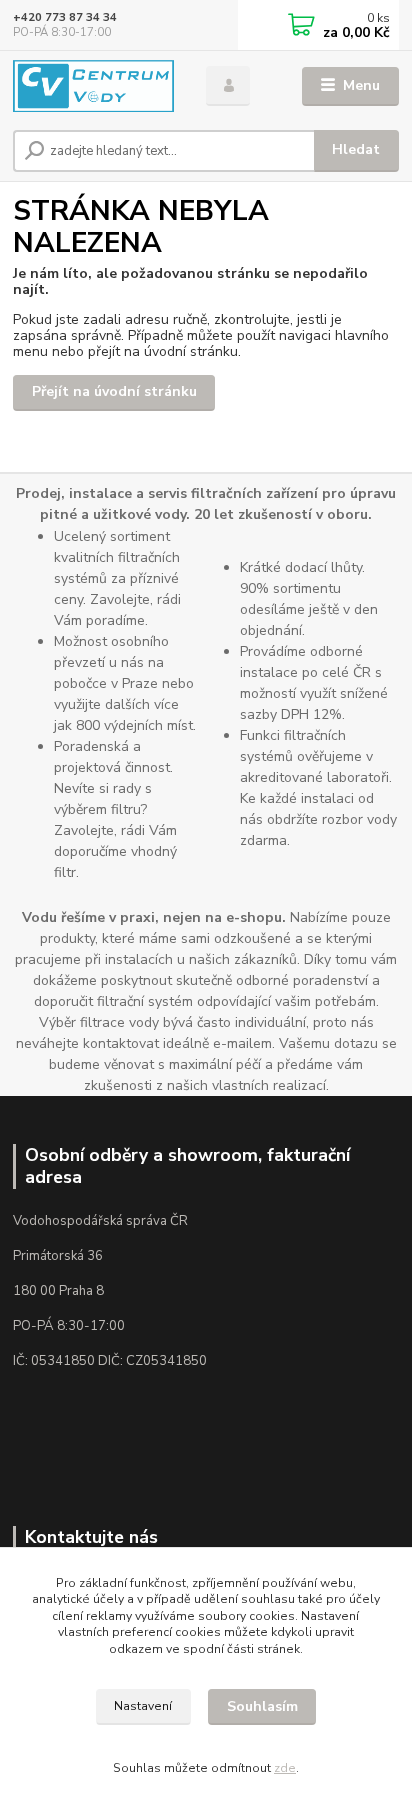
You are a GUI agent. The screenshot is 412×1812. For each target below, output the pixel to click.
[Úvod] (93, 86)
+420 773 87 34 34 (65, 17)
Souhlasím (262, 1706)
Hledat (356, 149)
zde (285, 1768)
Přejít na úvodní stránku (114, 391)
